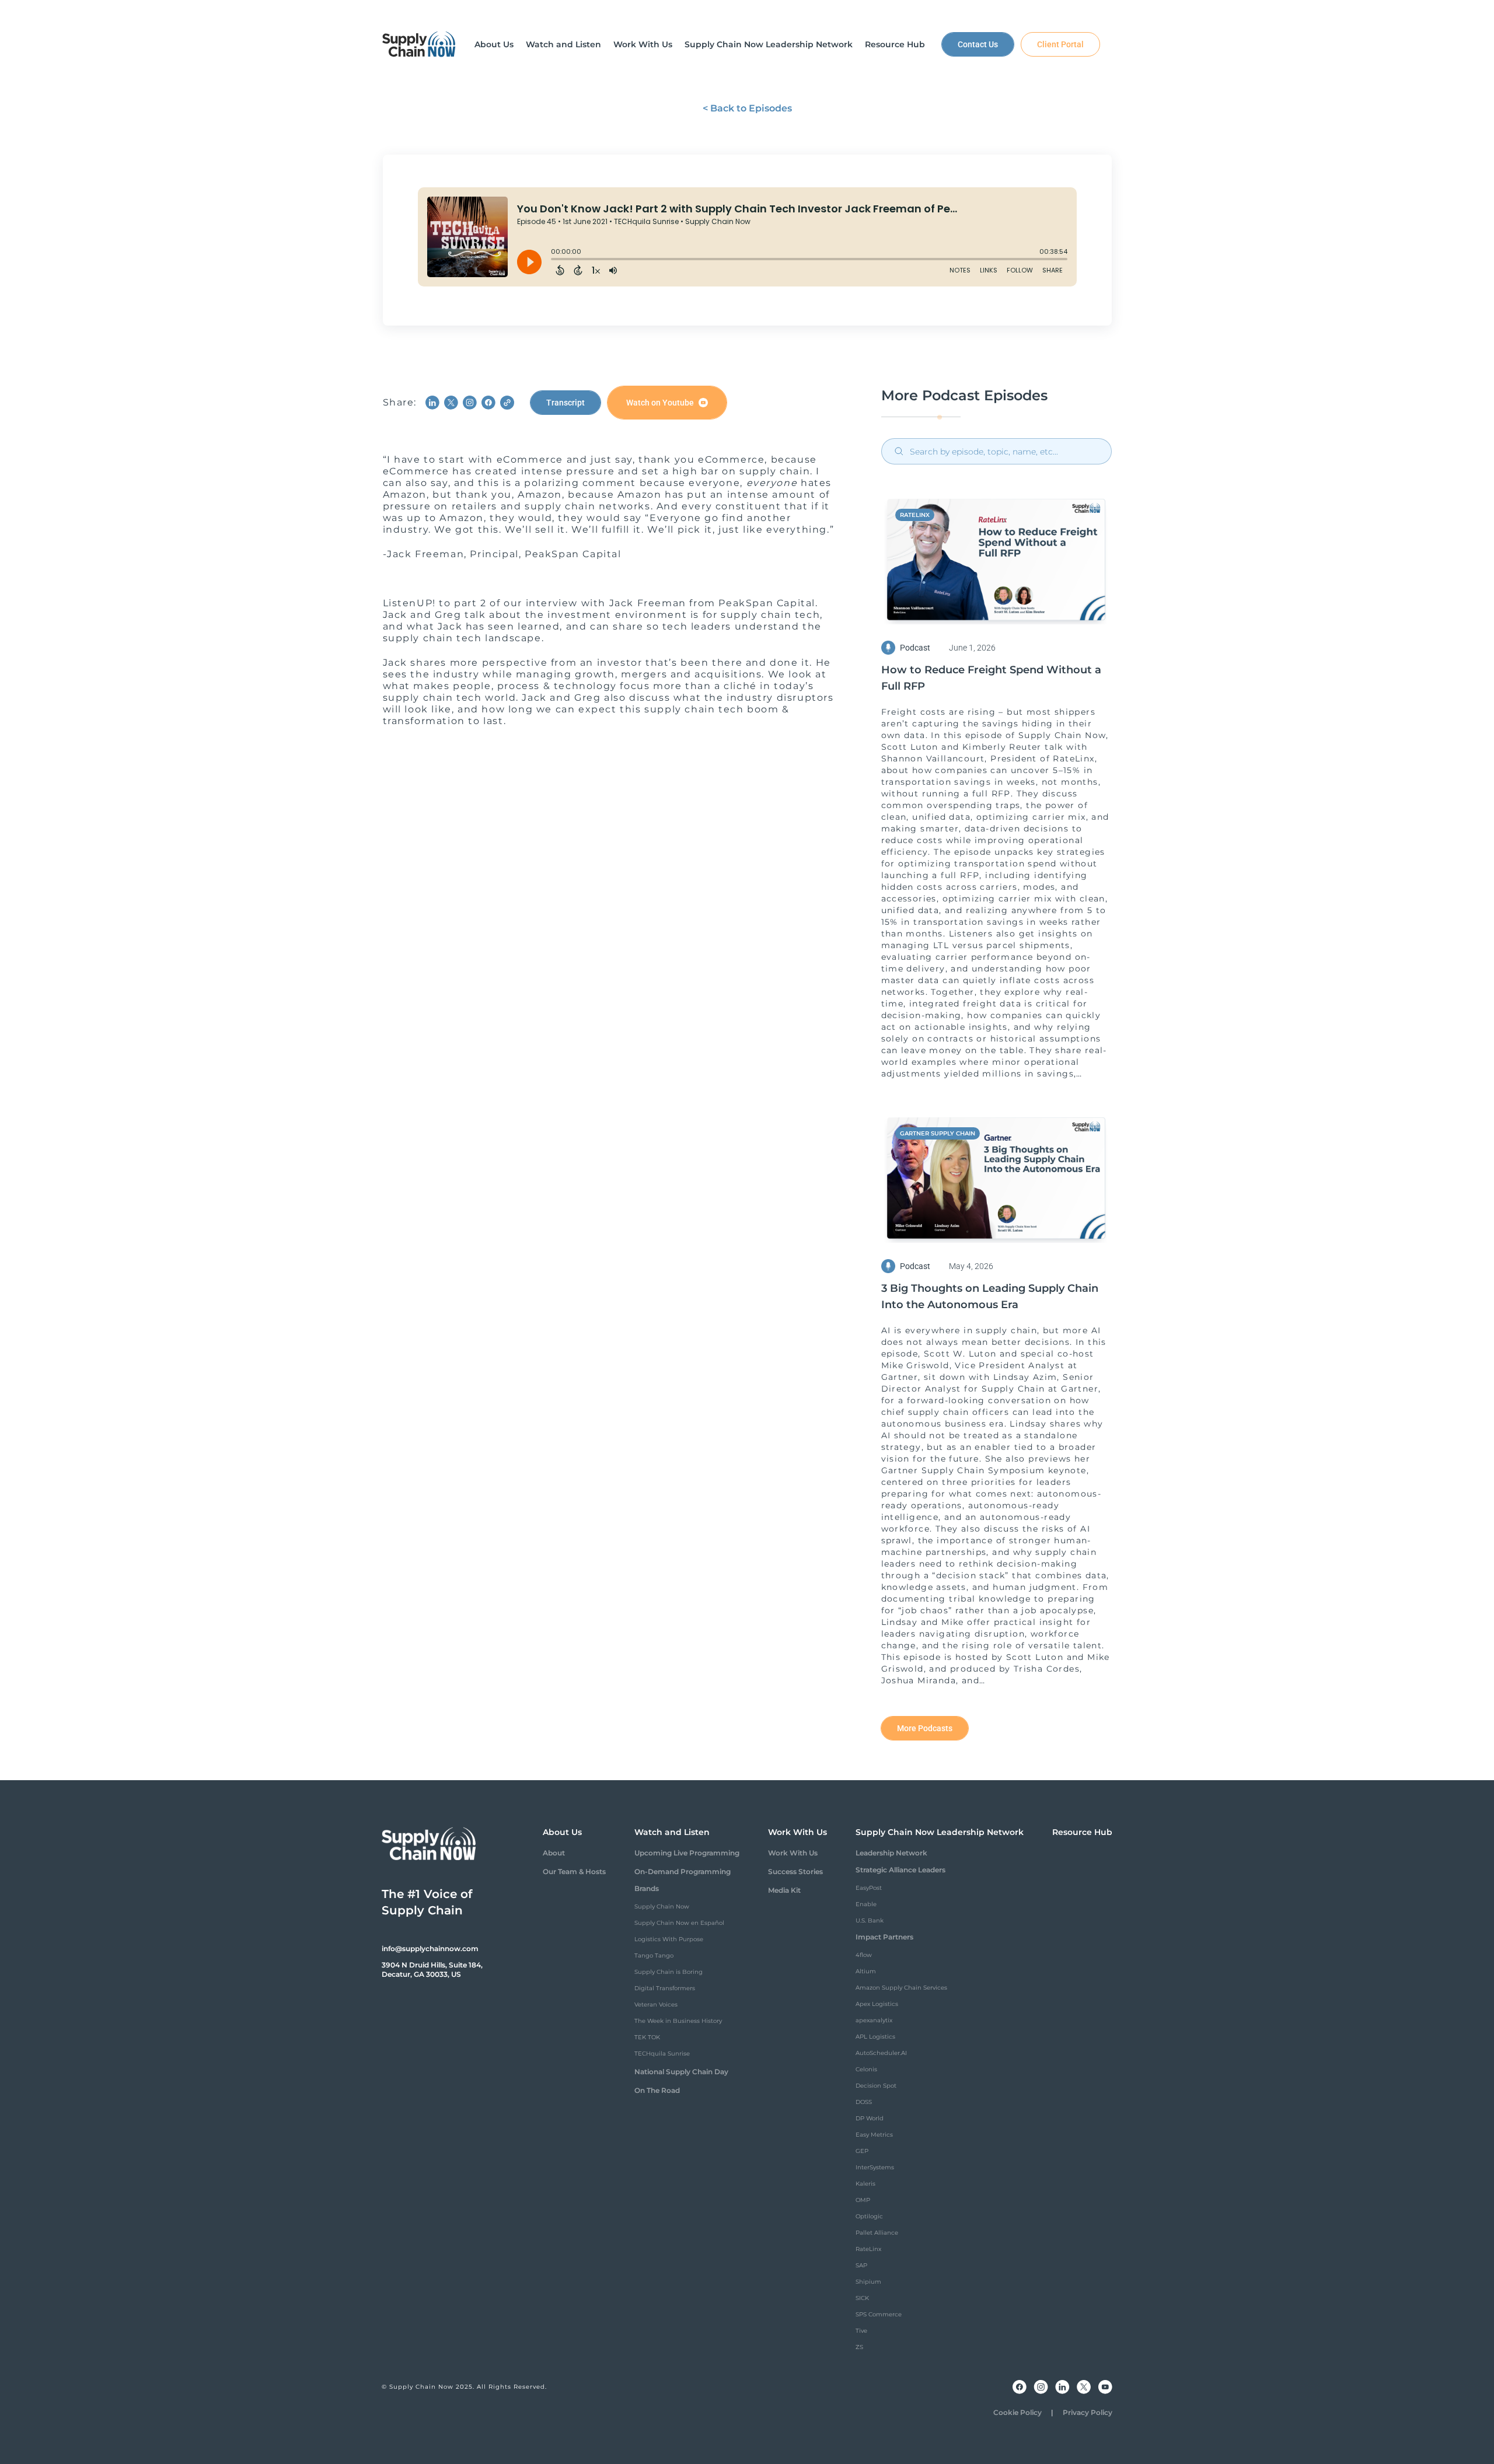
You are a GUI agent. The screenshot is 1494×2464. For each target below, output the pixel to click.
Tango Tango (654, 1956)
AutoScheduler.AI (881, 2053)
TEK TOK (647, 2037)
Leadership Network (891, 1853)
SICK (862, 2298)
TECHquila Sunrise (662, 2054)
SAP (861, 2265)
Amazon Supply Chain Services (901, 1988)
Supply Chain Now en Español (679, 1923)
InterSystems (875, 2167)
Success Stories (795, 1871)
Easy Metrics (874, 2135)
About (554, 1853)
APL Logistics (875, 2037)
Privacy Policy (1088, 2412)
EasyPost (869, 1888)
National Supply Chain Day (681, 2072)
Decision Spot (876, 2086)
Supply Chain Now (662, 1906)
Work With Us (793, 1853)
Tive (861, 2331)
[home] (419, 44)
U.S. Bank (870, 1920)
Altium (866, 1971)
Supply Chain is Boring (669, 1972)
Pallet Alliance (877, 2233)
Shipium (868, 2282)
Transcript (566, 403)
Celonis (866, 2069)
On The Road (657, 2090)
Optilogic (869, 2216)
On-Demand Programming (683, 1871)
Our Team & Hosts (574, 1871)
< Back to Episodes (747, 108)
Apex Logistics (877, 2004)
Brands (647, 1888)
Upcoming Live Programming (687, 1853)
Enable (866, 1904)
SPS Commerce (879, 2314)
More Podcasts (925, 1728)
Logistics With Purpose (669, 1939)
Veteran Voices (656, 2005)
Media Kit (784, 1890)
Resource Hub (1082, 1832)
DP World (870, 2118)
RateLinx (868, 2249)
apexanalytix (874, 2020)
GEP (862, 2151)
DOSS (864, 2102)
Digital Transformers (665, 1988)
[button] (494, 44)
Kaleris (865, 2184)
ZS (859, 2347)
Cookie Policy (1017, 2412)
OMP (863, 2200)
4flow (864, 1955)
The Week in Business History (678, 2021)
